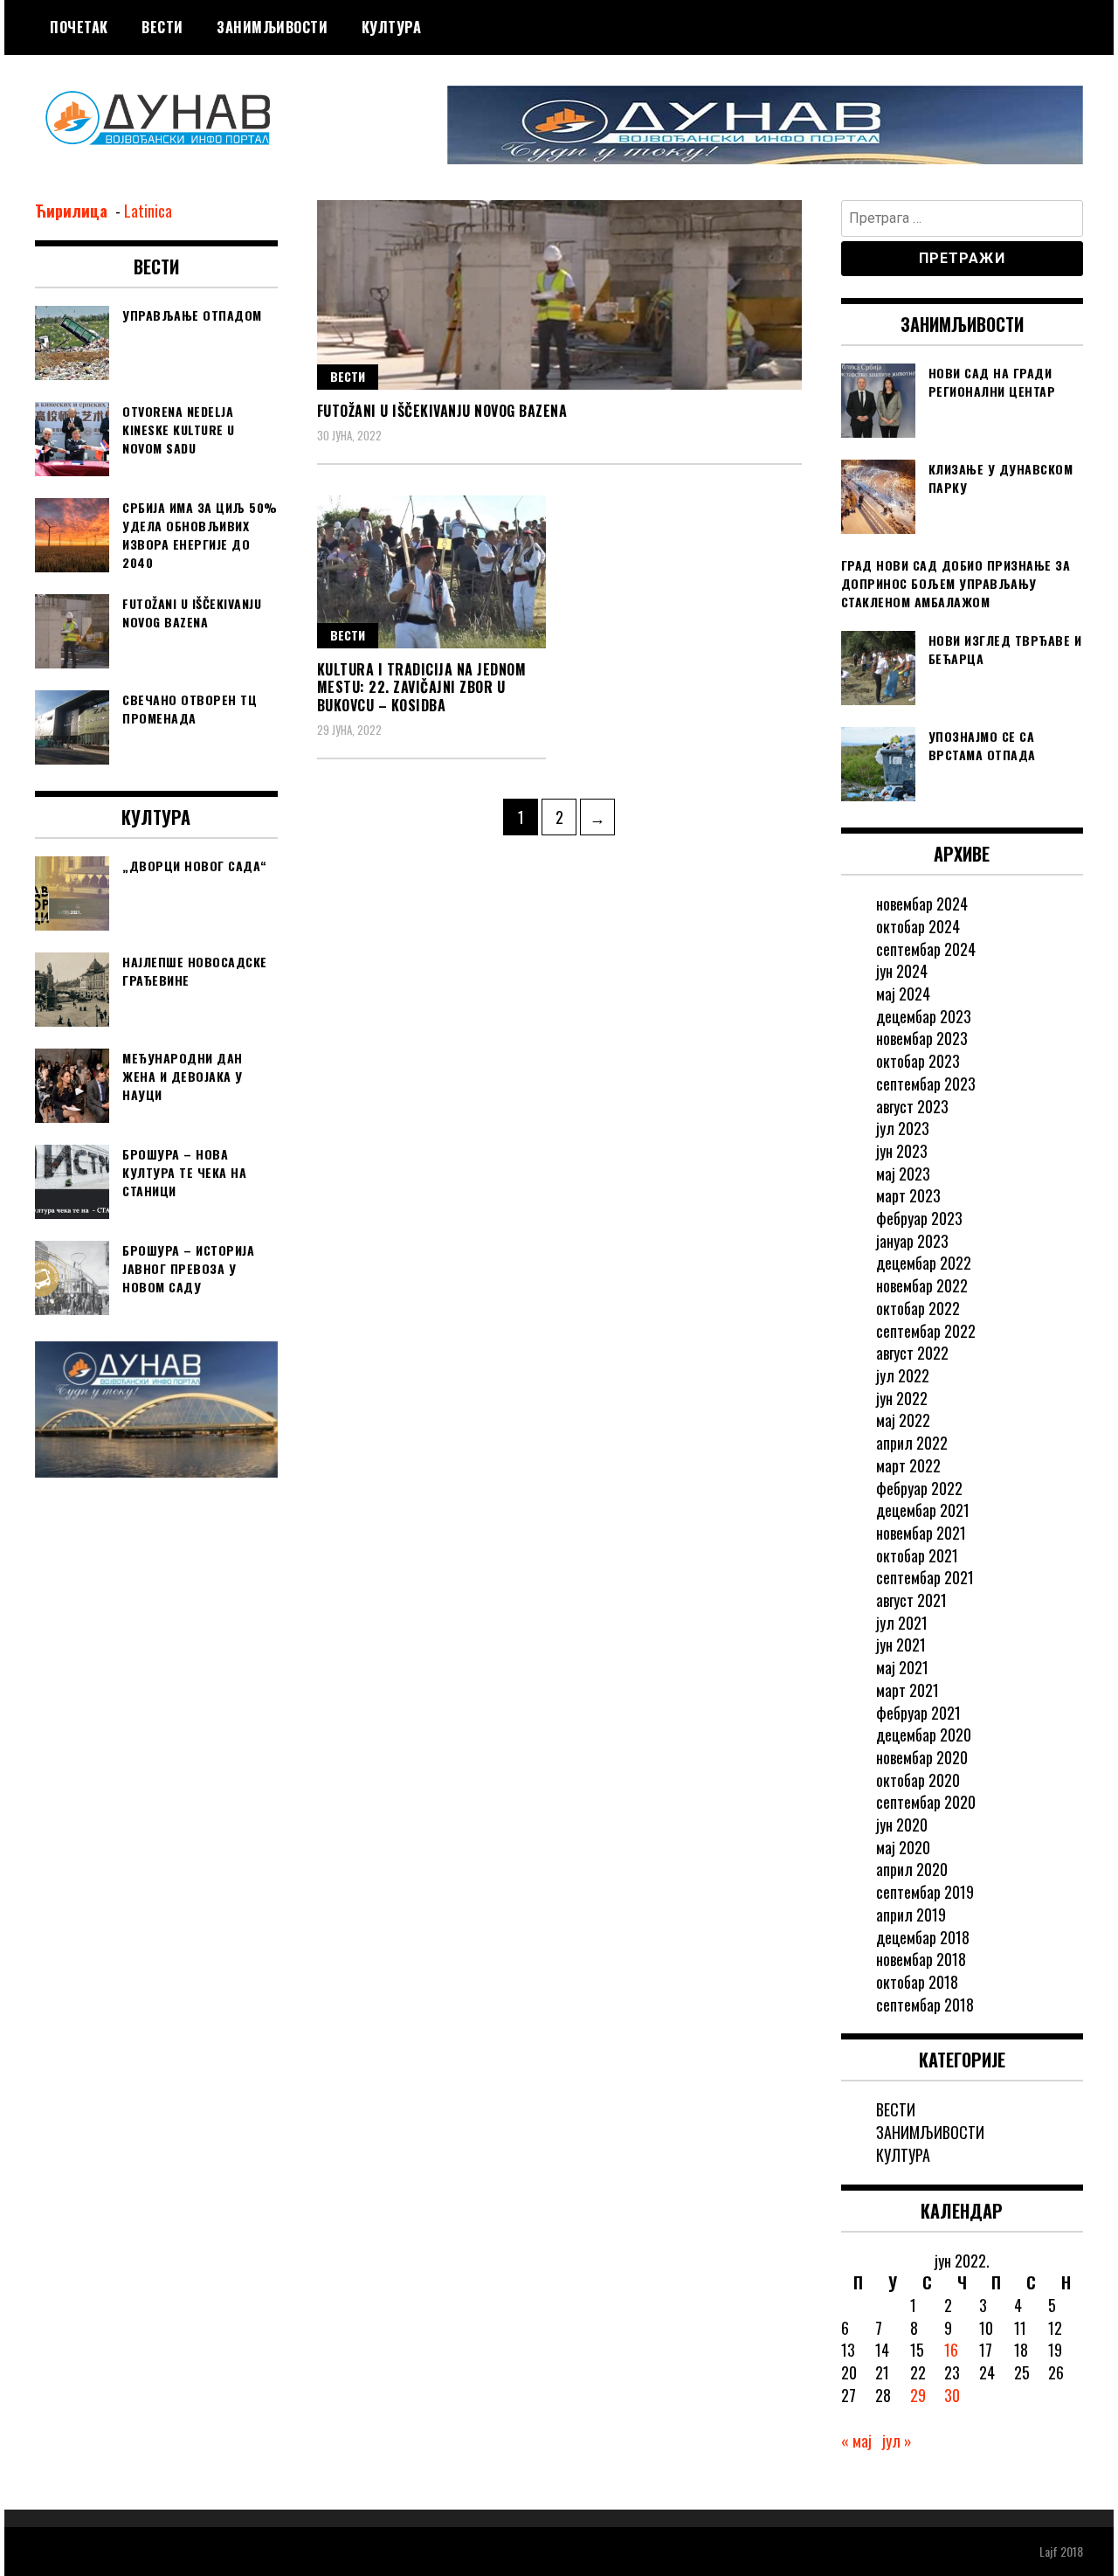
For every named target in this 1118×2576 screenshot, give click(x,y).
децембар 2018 (923, 1937)
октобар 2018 (917, 1982)
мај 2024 (903, 994)
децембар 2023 (924, 1016)
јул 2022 (903, 1375)
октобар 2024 (918, 926)
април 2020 (912, 1869)
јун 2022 (902, 1398)
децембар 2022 (924, 1263)
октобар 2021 (917, 1555)
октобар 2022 (918, 1308)
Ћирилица (73, 211)
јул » (897, 2441)
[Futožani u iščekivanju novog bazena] (559, 295)
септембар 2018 (925, 2005)
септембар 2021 (925, 1577)
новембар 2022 (922, 1285)
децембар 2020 (924, 1735)
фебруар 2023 (919, 1218)
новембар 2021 (921, 1533)
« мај (856, 2441)
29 (918, 2395)
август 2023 (912, 1106)
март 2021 (908, 1690)
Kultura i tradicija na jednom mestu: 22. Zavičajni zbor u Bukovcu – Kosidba (422, 688)
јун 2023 (902, 1151)
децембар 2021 (923, 1510)
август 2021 (911, 1600)
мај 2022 (903, 1420)
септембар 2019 (925, 1892)
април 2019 (911, 1915)
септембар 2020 (926, 1802)
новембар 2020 (922, 1757)
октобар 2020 (918, 1780)
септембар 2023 (926, 1084)
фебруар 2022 (919, 1488)
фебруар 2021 (918, 1713)
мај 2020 (903, 1847)
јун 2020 (902, 1825)
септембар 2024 (926, 949)
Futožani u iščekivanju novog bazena (442, 411)
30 (952, 2395)
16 (951, 2350)
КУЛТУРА (392, 27)
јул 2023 (903, 1128)
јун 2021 (901, 1645)
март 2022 (908, 1465)
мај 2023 (903, 1174)
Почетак (79, 27)
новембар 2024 (922, 904)
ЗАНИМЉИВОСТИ (272, 27)
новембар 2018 (921, 1959)
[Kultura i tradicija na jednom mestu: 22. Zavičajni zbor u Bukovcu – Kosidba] (432, 572)
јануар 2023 (912, 1241)
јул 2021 (902, 1623)
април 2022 (912, 1443)
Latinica (148, 211)
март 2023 (908, 1195)
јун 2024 (902, 971)
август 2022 (912, 1353)
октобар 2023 (918, 1061)
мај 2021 (902, 1667)
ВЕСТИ (162, 27)
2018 (1072, 2551)
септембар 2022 (926, 1331)
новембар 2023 (922, 1038)
